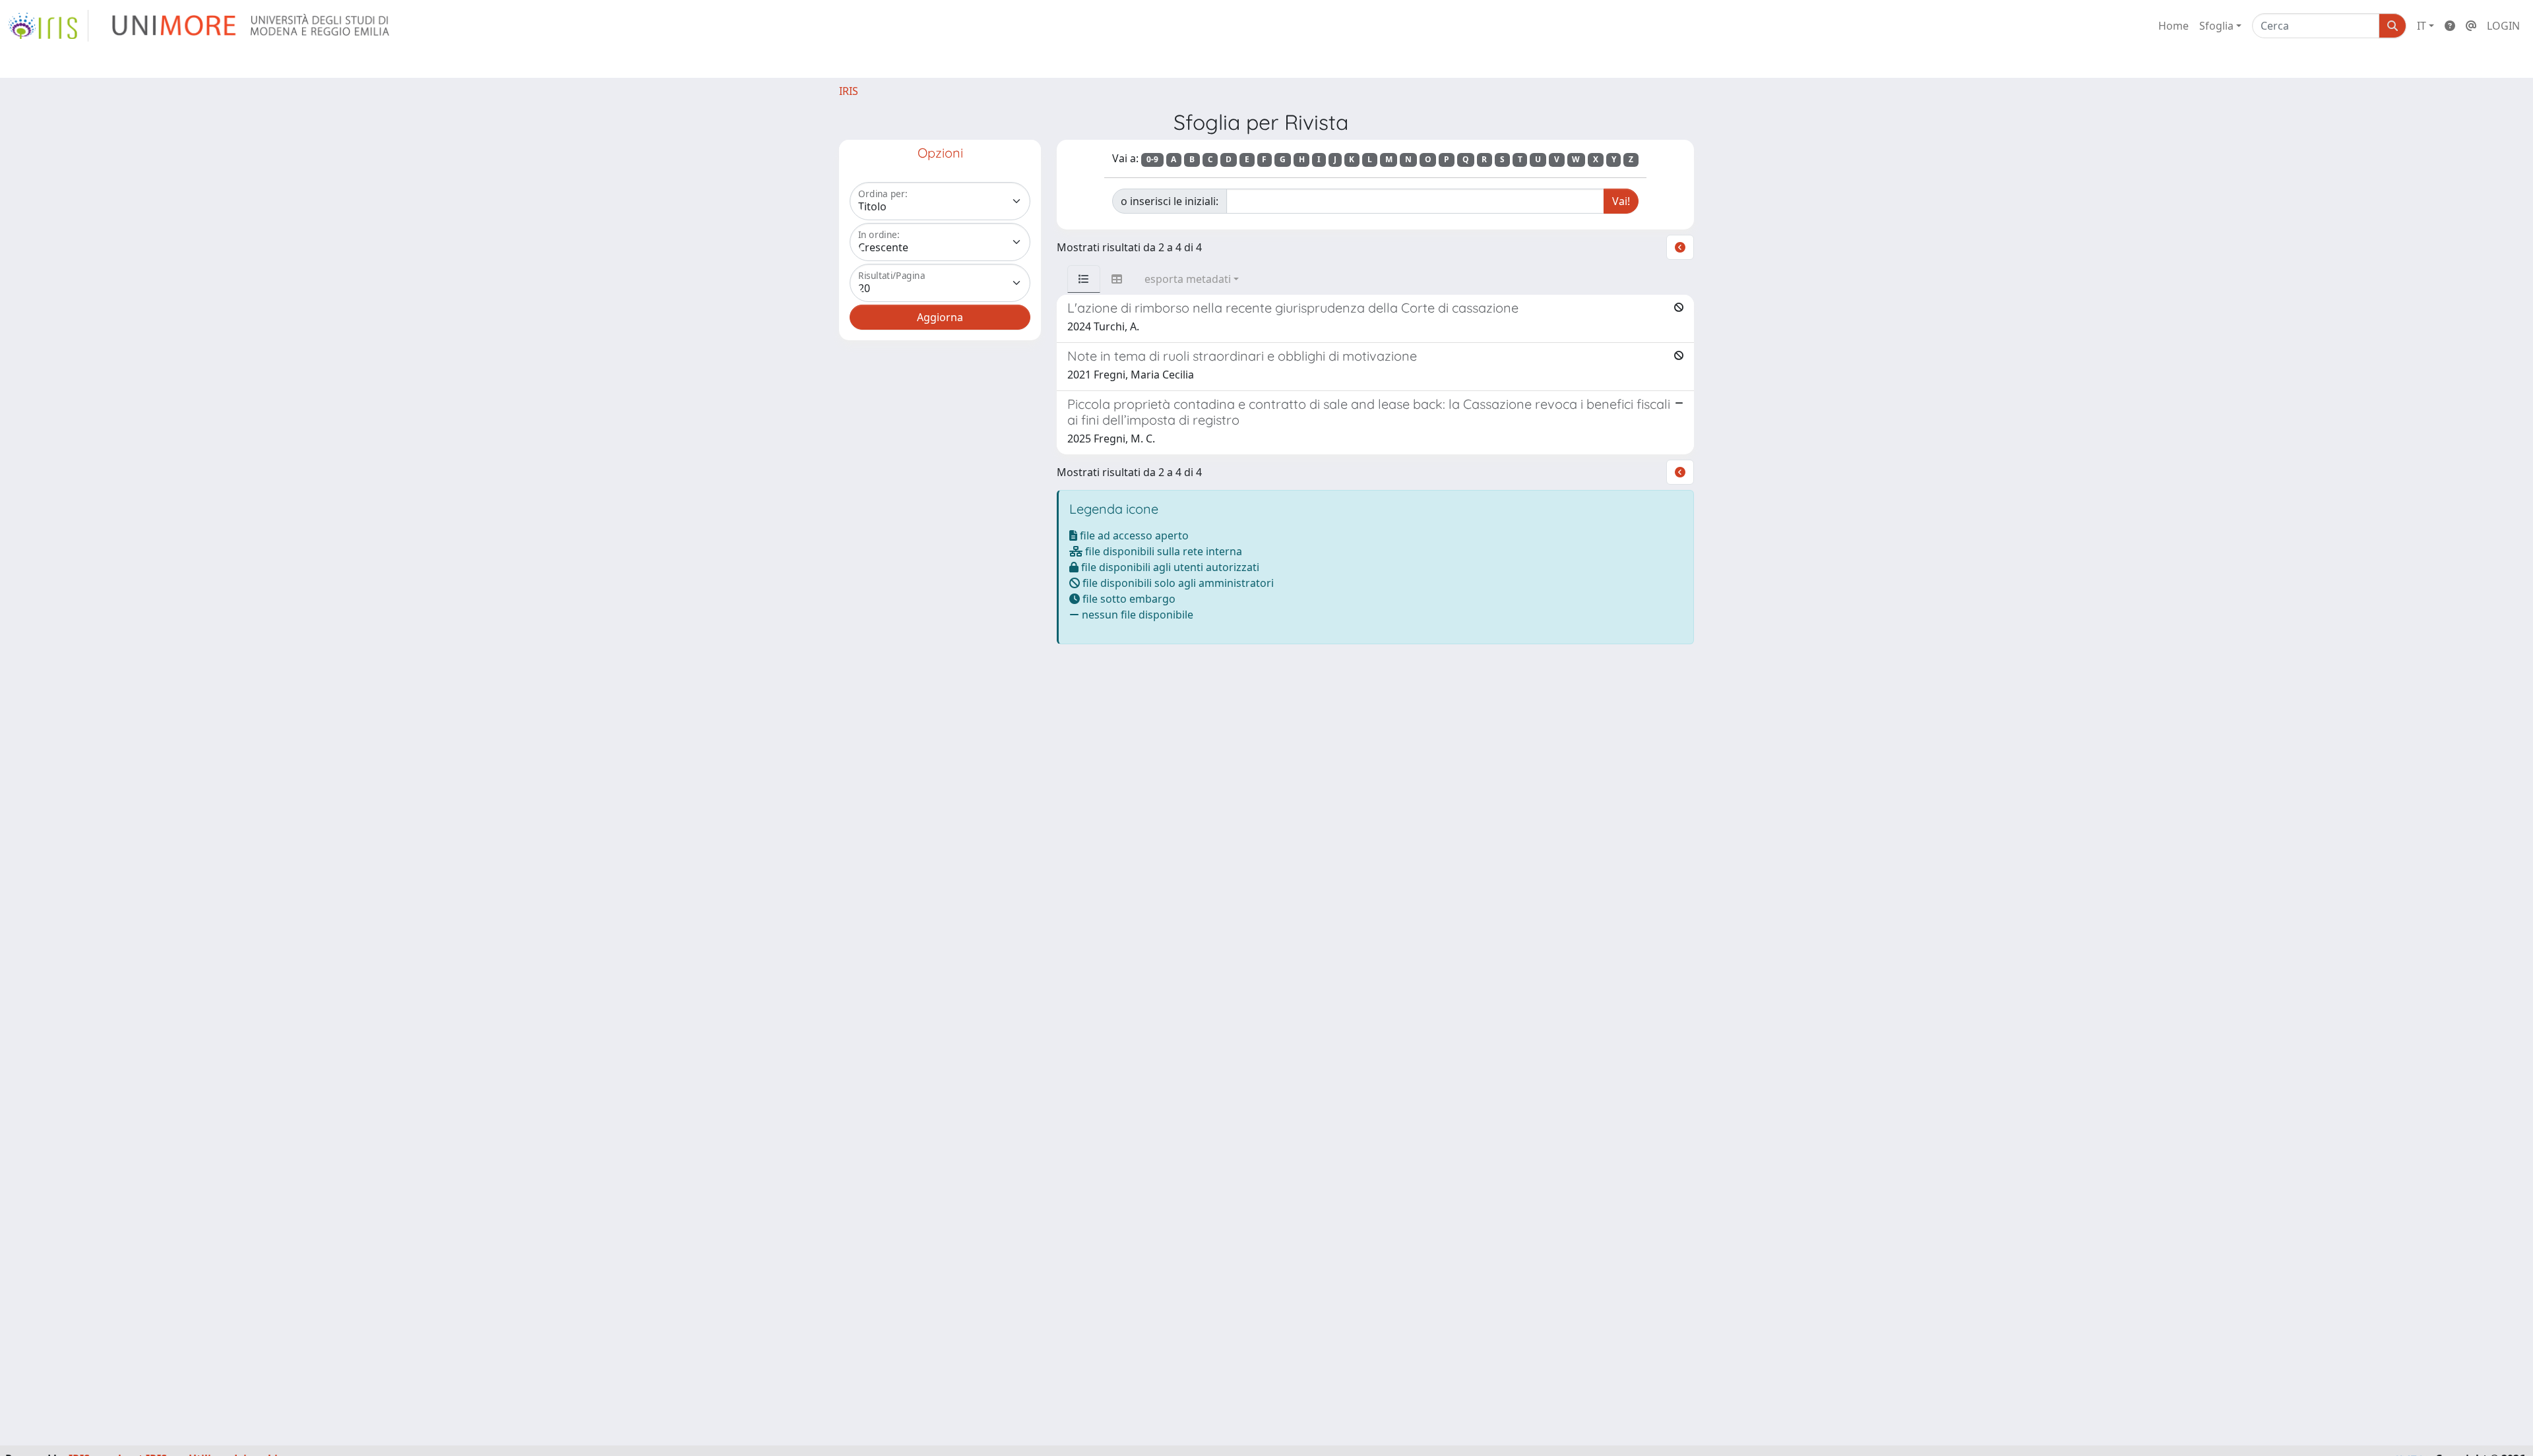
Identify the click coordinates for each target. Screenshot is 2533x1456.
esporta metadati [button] (1188, 279)
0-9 (1152, 159)
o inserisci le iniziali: (1170, 201)
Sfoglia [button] (2216, 26)
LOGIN (2503, 26)
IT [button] (2422, 26)
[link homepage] (48, 26)
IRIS (849, 91)
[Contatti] (2471, 26)
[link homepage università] (252, 26)
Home (2173, 26)
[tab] (1084, 279)
